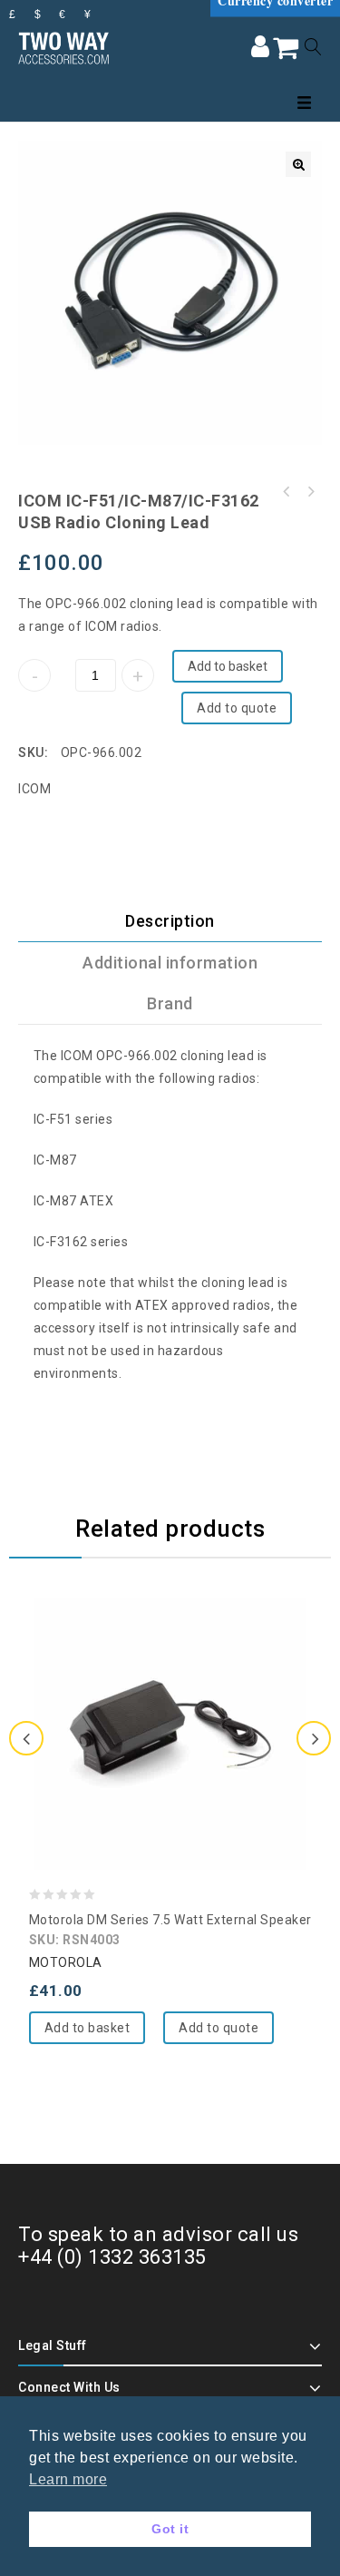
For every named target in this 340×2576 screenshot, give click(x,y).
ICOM (34, 789)
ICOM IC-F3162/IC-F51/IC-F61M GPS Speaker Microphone (310, 492)
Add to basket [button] (87, 2028)
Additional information (170, 963)
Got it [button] (170, 2529)
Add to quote (237, 708)
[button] (298, 164)
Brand (170, 1003)
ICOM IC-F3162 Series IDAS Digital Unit (287, 492)
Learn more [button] (68, 2479)
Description (170, 921)
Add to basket (228, 666)
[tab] (170, 921)
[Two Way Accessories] (63, 46)
